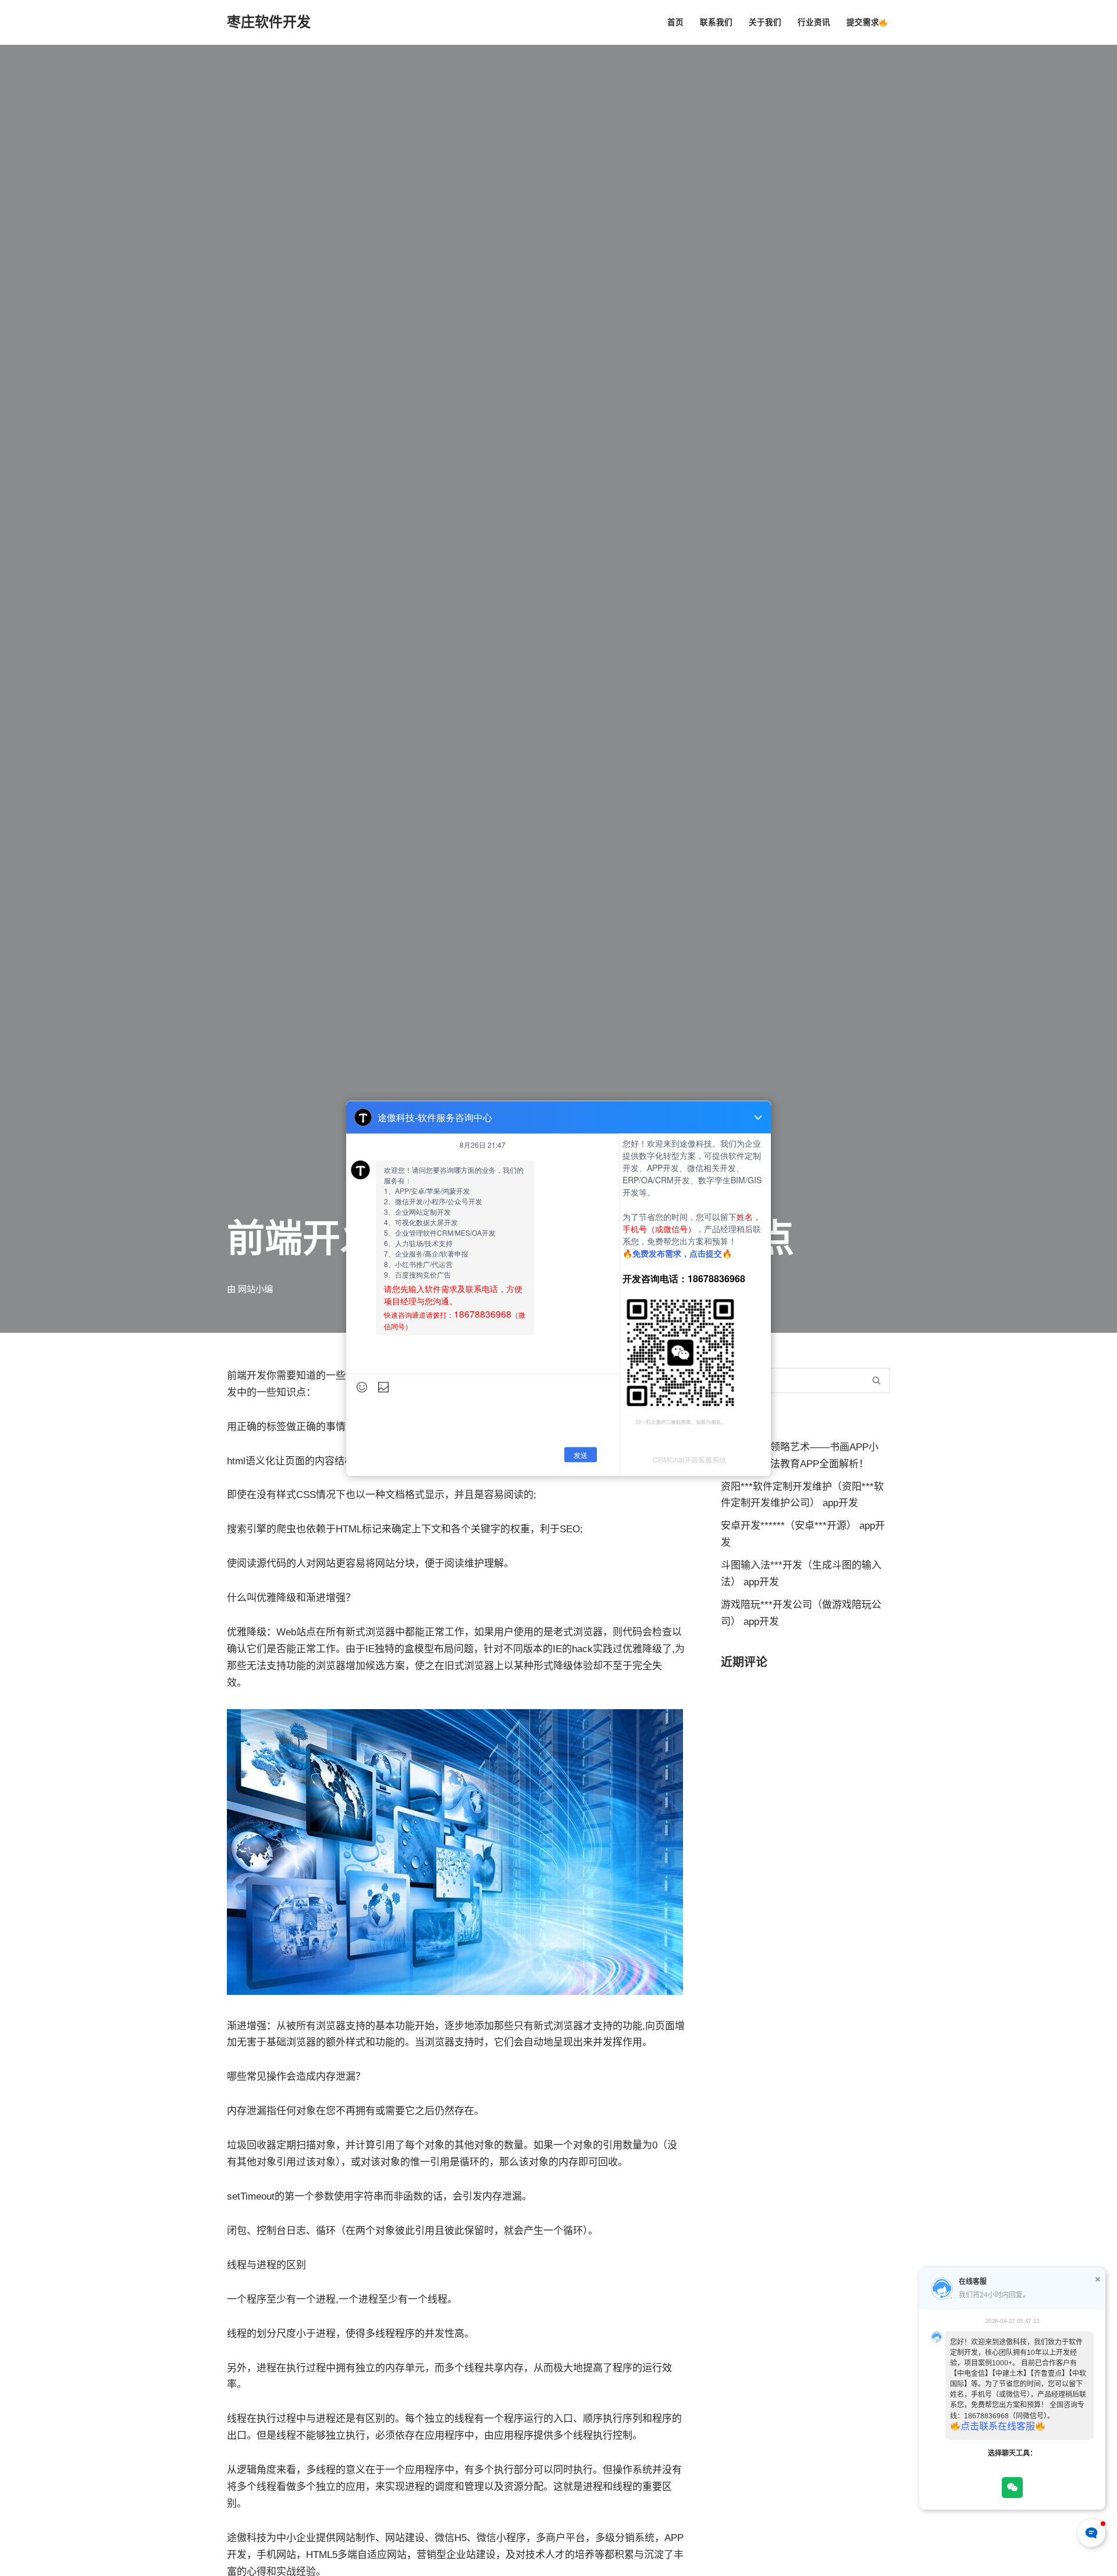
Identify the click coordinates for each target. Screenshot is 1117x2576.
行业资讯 (814, 22)
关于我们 (765, 22)
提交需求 (863, 22)
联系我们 (716, 22)
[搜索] (877, 1380)
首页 (675, 22)
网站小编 (255, 1289)
